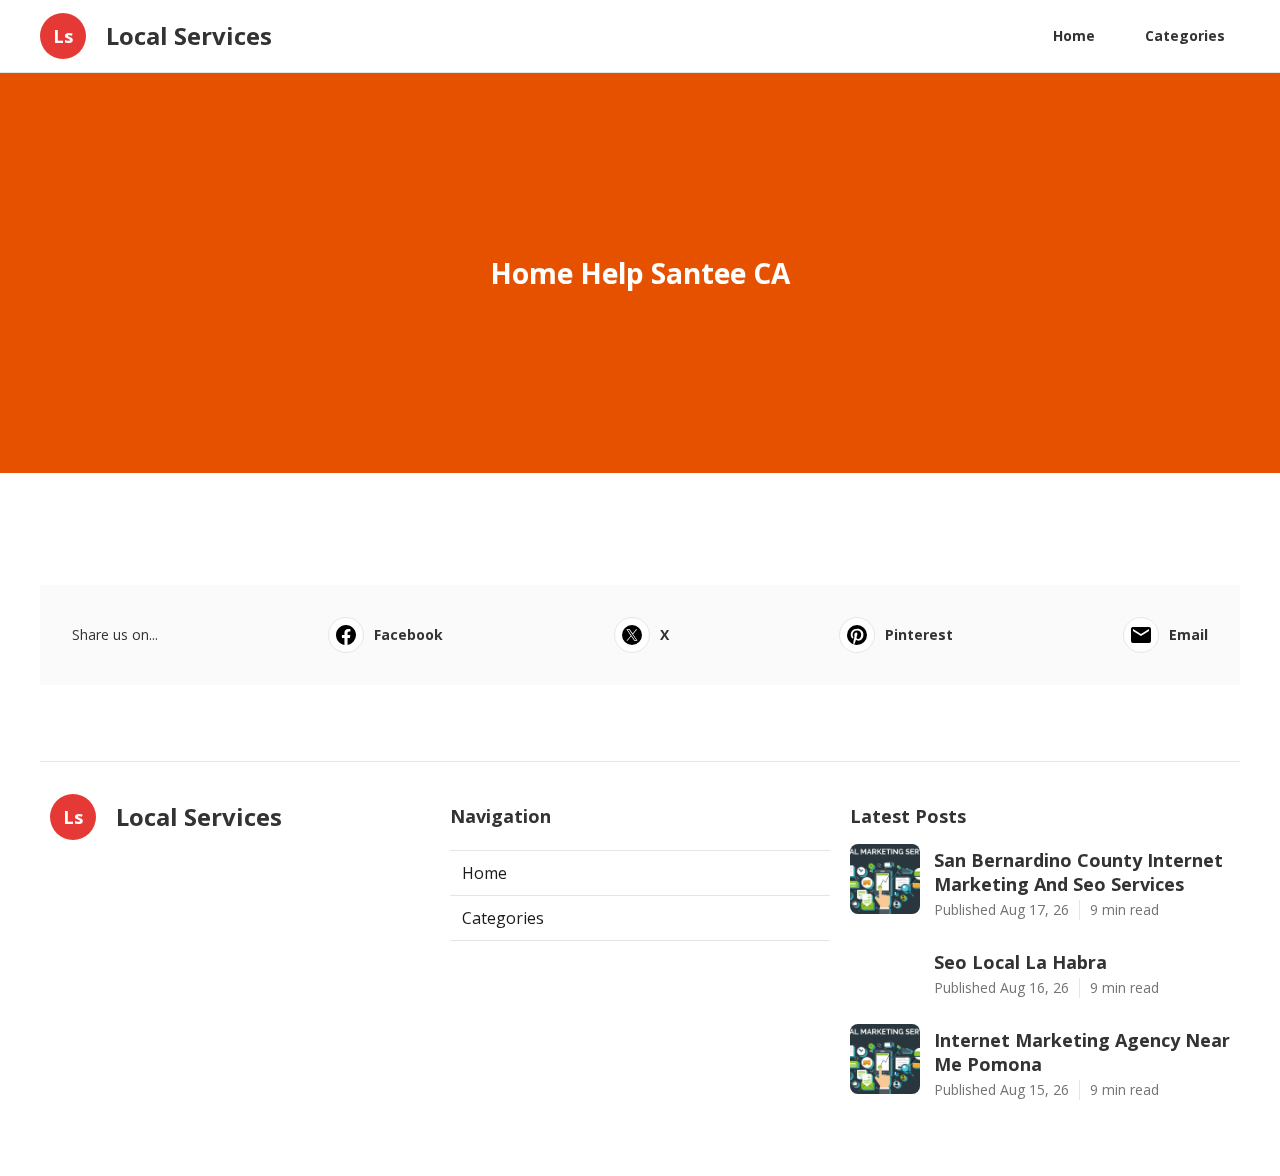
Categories (1185, 35)
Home (1074, 35)
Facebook (408, 634)
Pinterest (919, 634)
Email (1188, 634)
